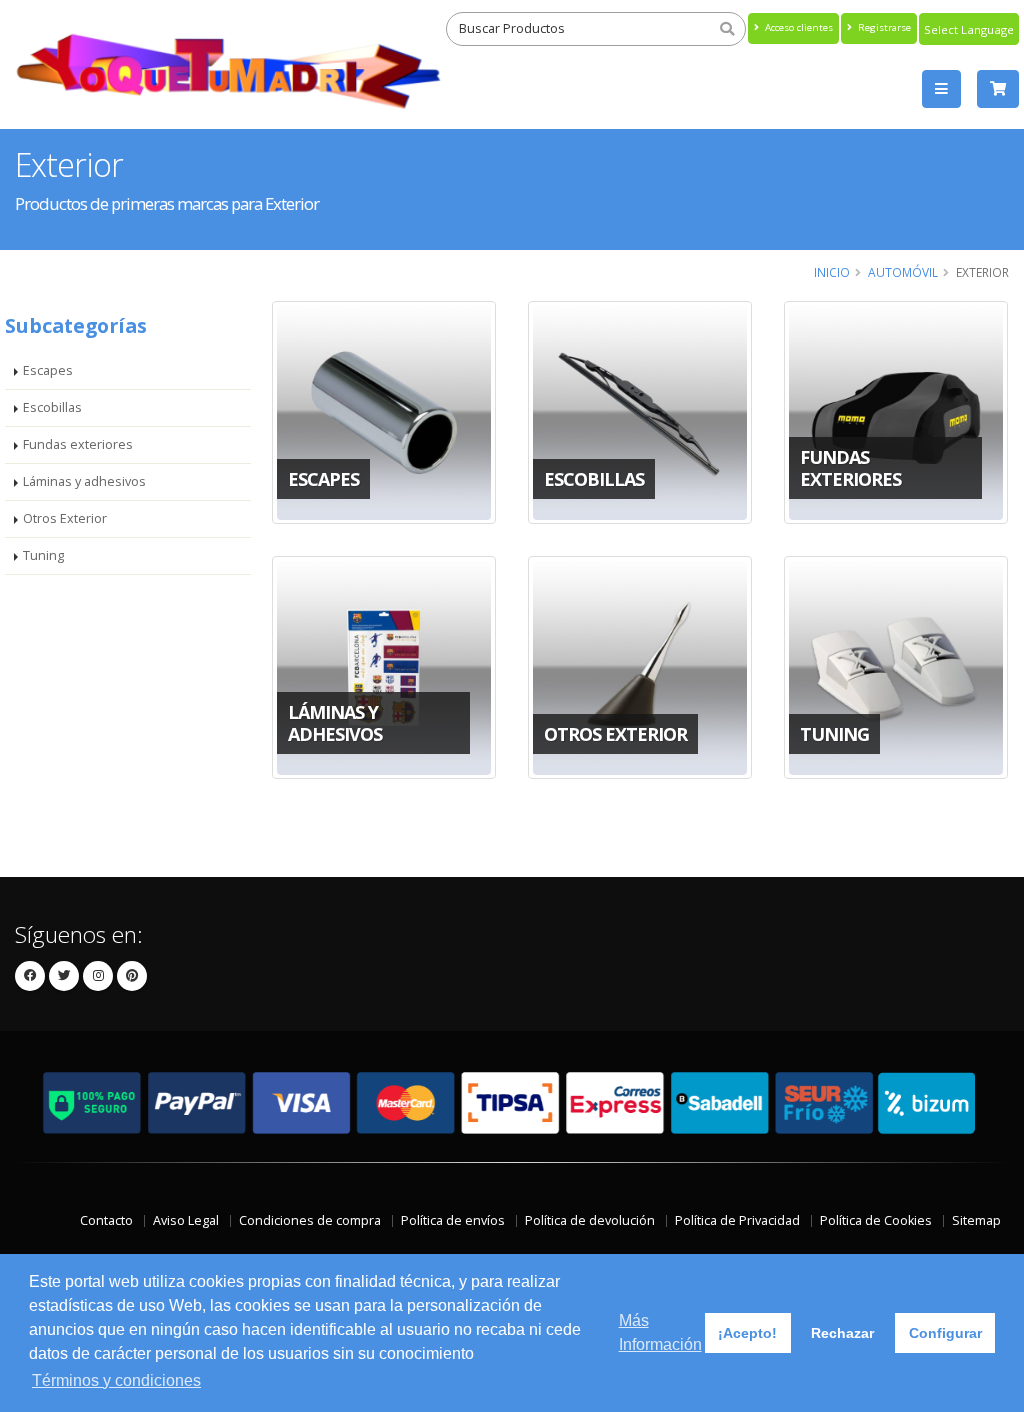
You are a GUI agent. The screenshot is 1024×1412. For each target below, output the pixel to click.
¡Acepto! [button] (747, 1333)
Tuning (43, 555)
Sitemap (976, 1220)
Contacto (106, 1220)
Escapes (48, 370)
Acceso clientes (797, 27)
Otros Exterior (65, 518)
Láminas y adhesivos (84, 481)
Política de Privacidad (737, 1220)
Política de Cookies (876, 1220)
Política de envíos (453, 1220)
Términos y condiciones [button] (116, 1380)
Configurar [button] (945, 1333)
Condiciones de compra (310, 1220)
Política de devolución (590, 1220)
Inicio (832, 272)
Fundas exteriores (78, 444)
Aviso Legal (186, 1220)
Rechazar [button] (842, 1333)
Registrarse (883, 27)
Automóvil (903, 272)
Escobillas (52, 407)
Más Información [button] (660, 1332)
